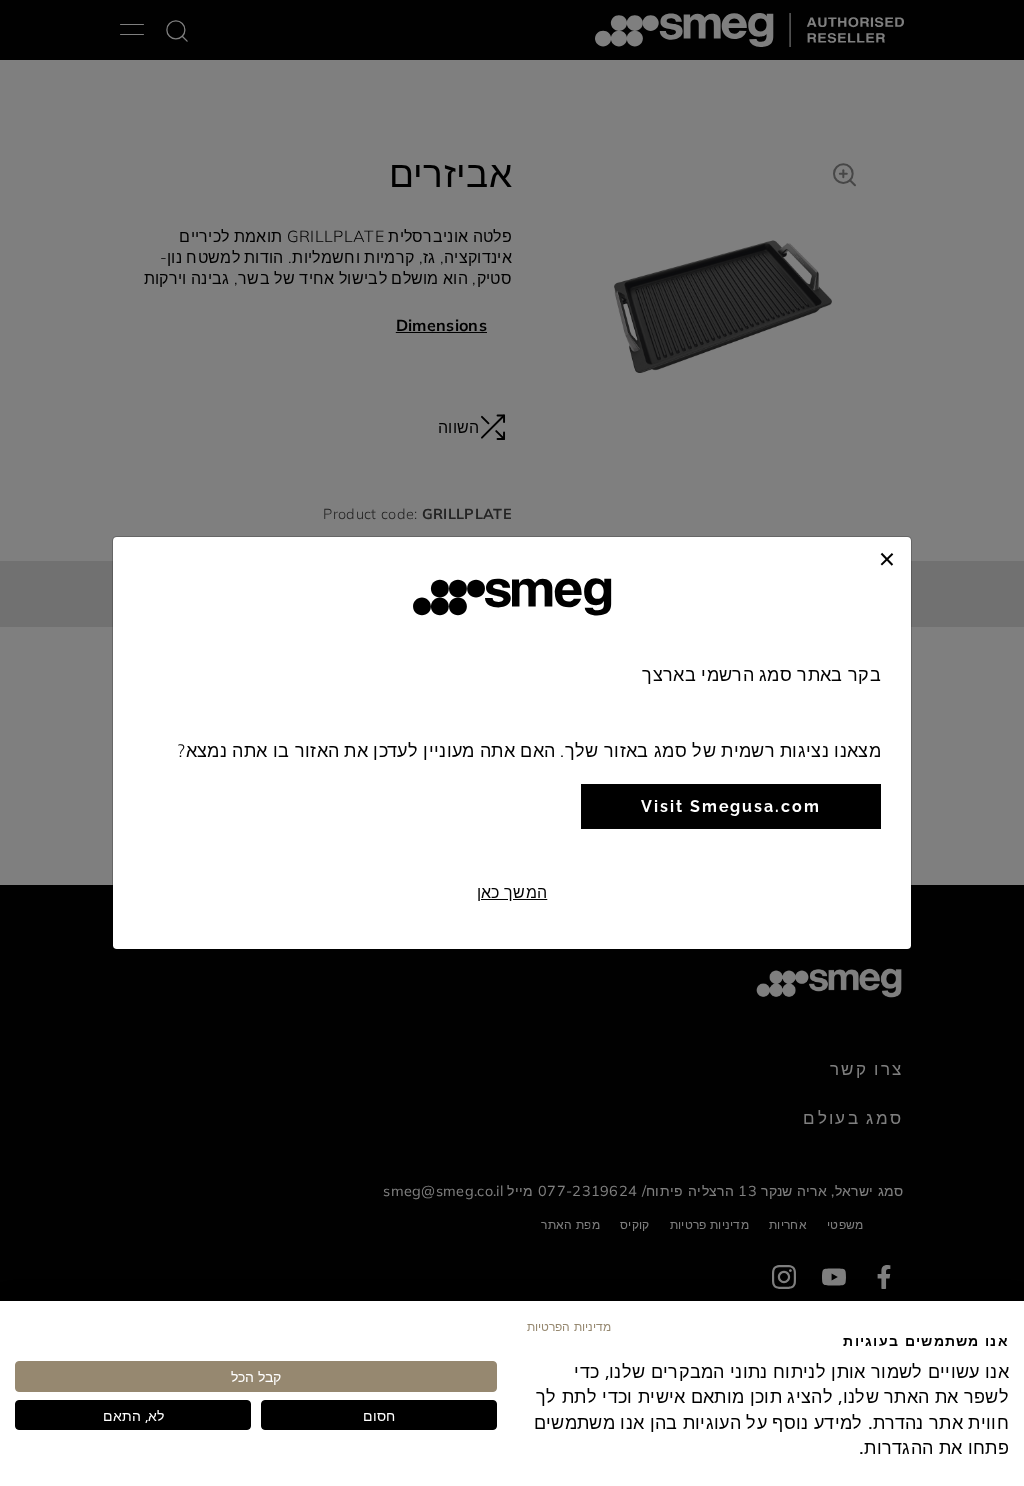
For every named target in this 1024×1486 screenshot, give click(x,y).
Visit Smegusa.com (731, 806)
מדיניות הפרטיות (569, 1326)
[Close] (887, 557)
